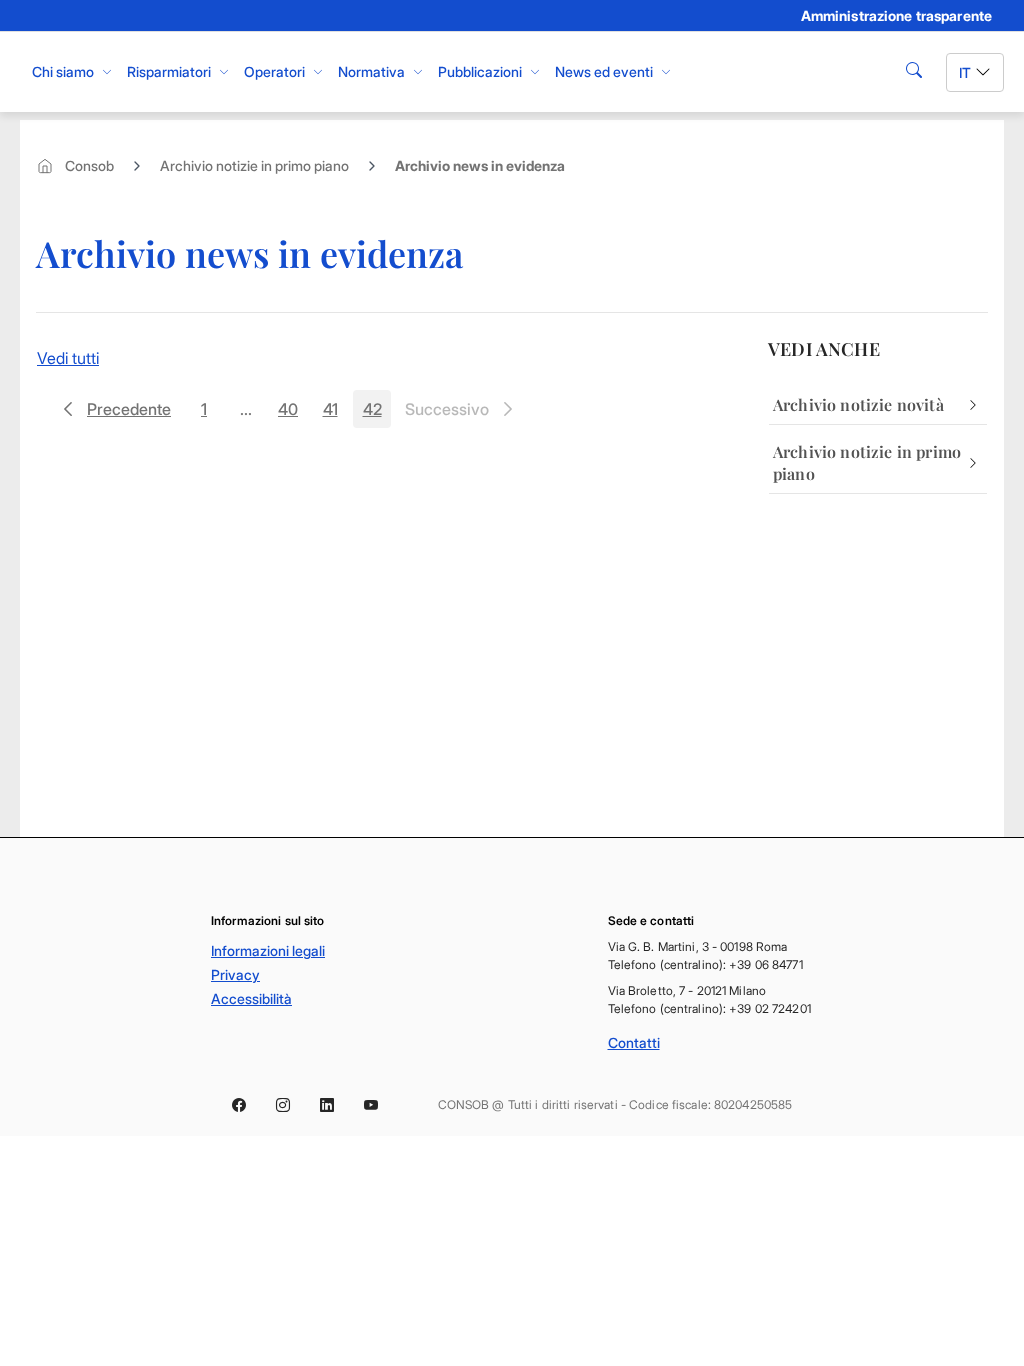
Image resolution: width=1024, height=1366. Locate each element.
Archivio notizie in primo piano (254, 165)
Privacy (235, 974)
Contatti (634, 1042)
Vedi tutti (68, 358)
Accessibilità (251, 998)
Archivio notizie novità (858, 404)
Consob (89, 165)
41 (336, 413)
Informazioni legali (268, 950)
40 (292, 413)
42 (377, 413)
